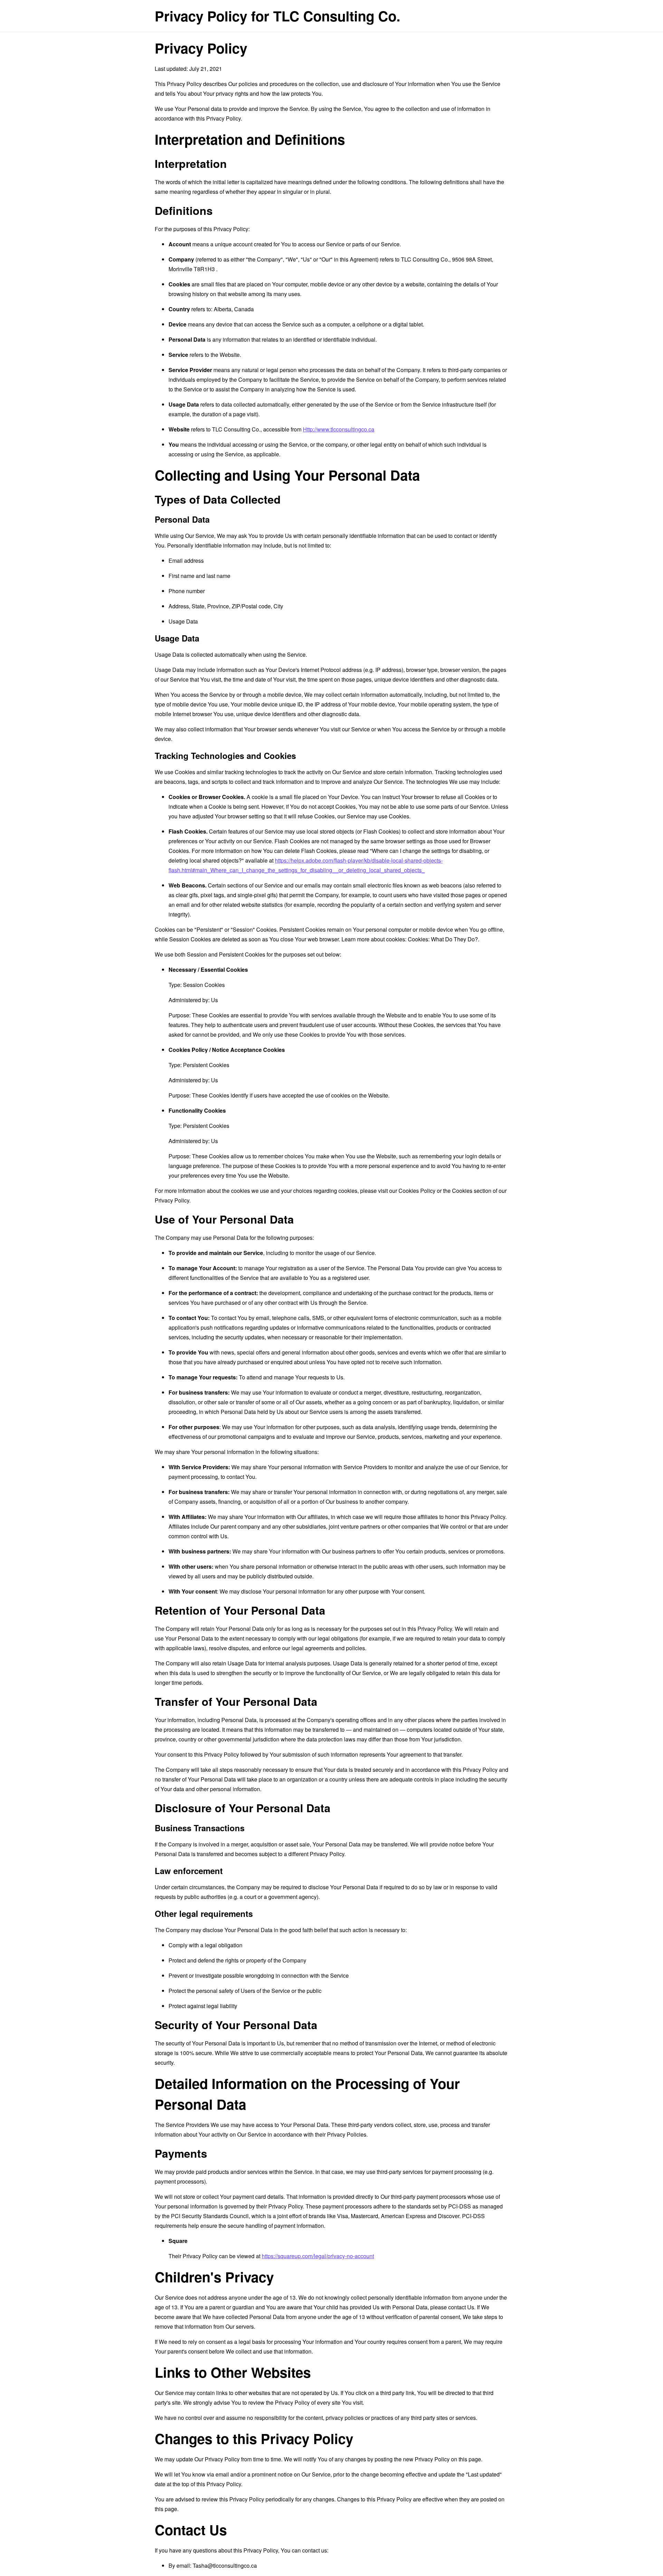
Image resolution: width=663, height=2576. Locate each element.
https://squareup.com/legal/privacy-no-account (318, 2256)
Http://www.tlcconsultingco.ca (339, 429)
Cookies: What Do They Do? (443, 939)
